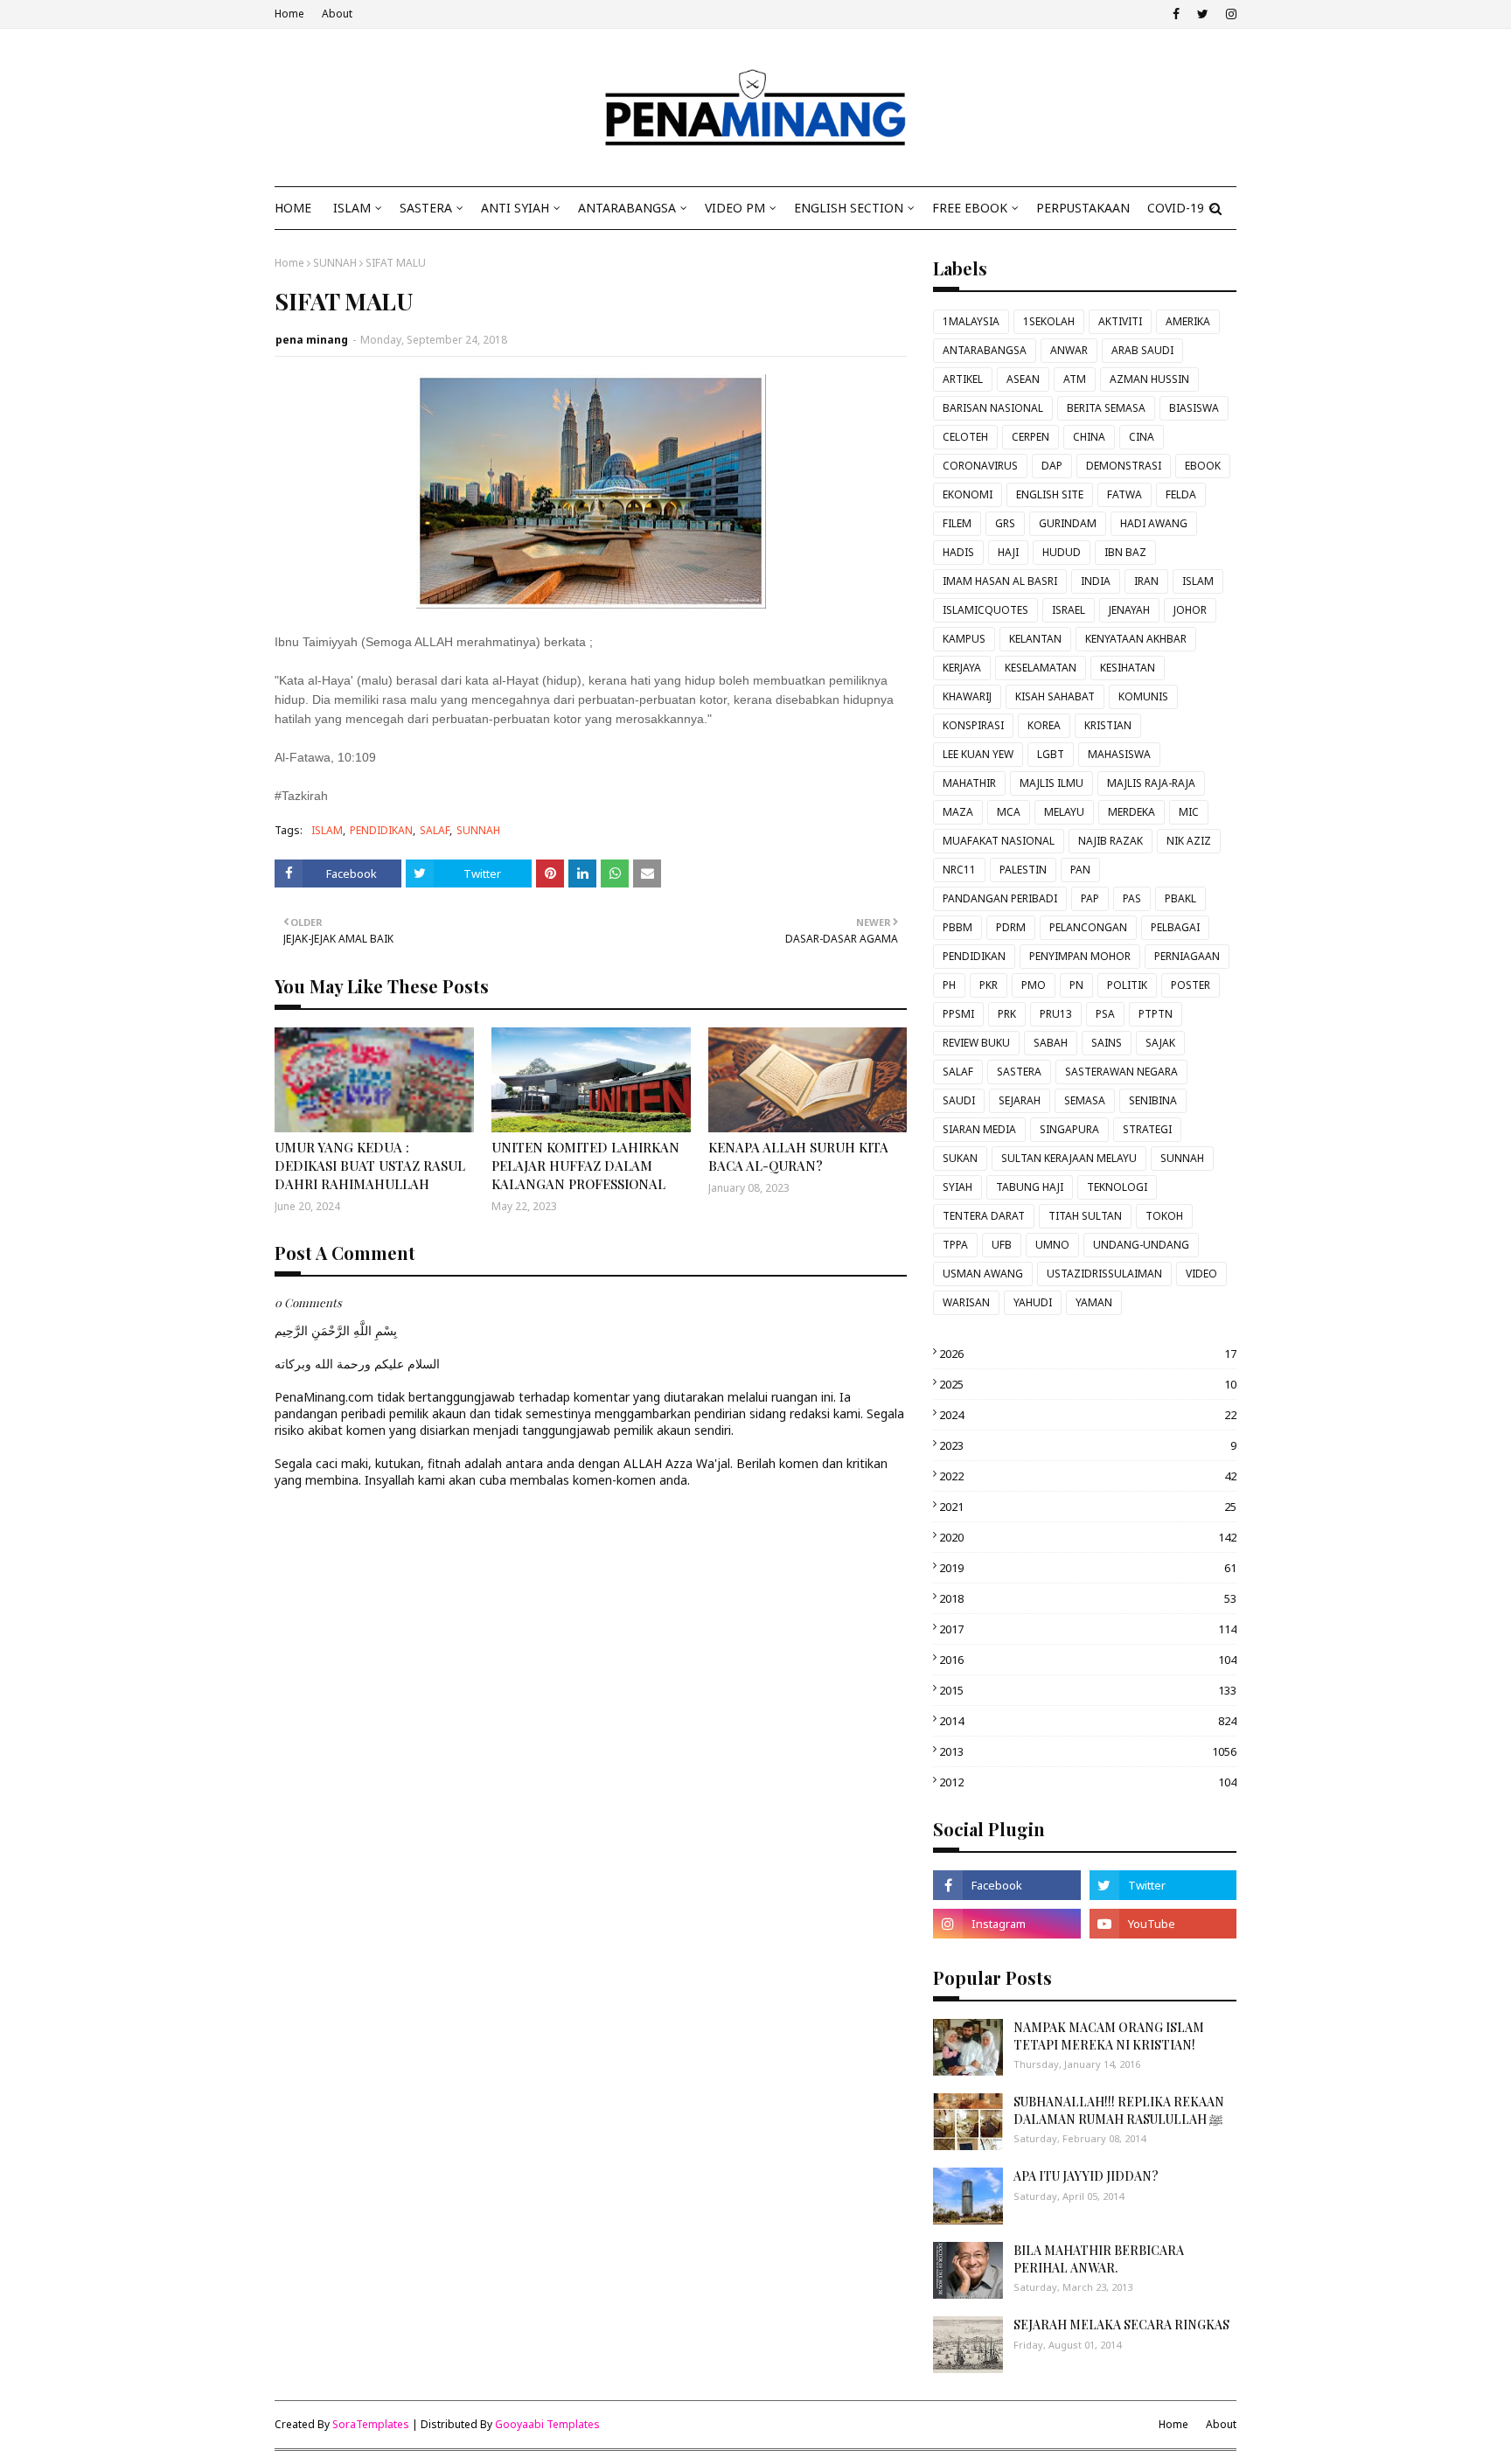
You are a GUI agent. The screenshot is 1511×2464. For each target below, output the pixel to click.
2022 (1088, 1476)
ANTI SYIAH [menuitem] (515, 208)
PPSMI (958, 1014)
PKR (989, 985)
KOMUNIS (1143, 696)
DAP (1052, 466)
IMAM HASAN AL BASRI (1000, 581)
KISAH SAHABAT (1055, 696)
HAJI (1008, 552)
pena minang (312, 340)
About (337, 14)
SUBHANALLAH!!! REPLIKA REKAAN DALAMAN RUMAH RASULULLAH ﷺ (1119, 2110)
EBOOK (1203, 466)
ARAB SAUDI (1142, 350)
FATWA (1125, 494)
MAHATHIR (969, 783)
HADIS (958, 552)
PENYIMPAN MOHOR (1080, 956)
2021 (1088, 1507)
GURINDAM (1068, 523)
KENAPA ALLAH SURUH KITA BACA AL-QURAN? (798, 1156)
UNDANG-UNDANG (1141, 1245)
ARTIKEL (963, 379)
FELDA (1181, 494)
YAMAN (1094, 1302)
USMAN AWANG (983, 1274)
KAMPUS (964, 639)
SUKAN (960, 1158)
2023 (1088, 1445)
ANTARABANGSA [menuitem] (627, 208)
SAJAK (1160, 1043)
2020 (1088, 1537)
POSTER (1191, 985)
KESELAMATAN (1041, 668)
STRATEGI (1147, 1129)
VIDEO (1201, 1274)
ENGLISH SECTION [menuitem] (849, 208)
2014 (1088, 1721)
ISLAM (327, 830)
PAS (1132, 898)
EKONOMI (968, 494)
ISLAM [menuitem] (352, 208)
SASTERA (1019, 1072)
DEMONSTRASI (1124, 466)
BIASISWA (1194, 408)
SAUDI (959, 1100)
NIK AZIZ (1189, 841)
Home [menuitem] (293, 208)
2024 (1088, 1415)
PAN (1080, 870)
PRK (1007, 1014)
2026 (1088, 1354)
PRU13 (1056, 1014)
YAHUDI (1033, 1302)
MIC (1189, 812)
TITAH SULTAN (1085, 1216)
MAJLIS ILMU (1051, 783)
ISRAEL (1069, 610)
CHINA (1089, 437)
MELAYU (1064, 812)
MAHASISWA (1119, 754)
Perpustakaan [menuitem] (1083, 208)
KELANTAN (1035, 639)
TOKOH (1164, 1216)
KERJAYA (962, 668)
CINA (1142, 437)
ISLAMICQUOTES (985, 610)
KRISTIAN (1108, 725)
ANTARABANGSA (985, 350)
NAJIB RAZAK (1111, 841)
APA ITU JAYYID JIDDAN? (1086, 2176)
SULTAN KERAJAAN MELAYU (1069, 1158)
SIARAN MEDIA (979, 1129)
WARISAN (966, 1302)
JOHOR (1190, 610)
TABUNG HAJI (1030, 1187)
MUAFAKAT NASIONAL (999, 841)
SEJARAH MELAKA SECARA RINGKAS (1121, 2325)
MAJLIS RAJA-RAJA (1151, 783)
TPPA (955, 1245)
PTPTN (1156, 1014)
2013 (1088, 1751)
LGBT (1051, 754)
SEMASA (1085, 1100)
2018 (1088, 1598)
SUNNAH (335, 263)
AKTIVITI (1120, 321)
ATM (1075, 379)
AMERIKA (1188, 321)
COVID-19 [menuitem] (1176, 208)
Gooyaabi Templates (547, 2424)
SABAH (1051, 1043)
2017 (1088, 1629)
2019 (1088, 1568)
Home (289, 14)
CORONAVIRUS (980, 466)
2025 (1088, 1384)
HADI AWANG (1154, 523)
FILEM (957, 523)
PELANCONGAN (1088, 927)
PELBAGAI (1175, 927)
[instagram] (1229, 14)
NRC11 (959, 870)
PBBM (957, 927)
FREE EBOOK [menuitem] (970, 208)
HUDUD (1062, 552)
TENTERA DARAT (984, 1216)
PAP (1090, 898)
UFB (1002, 1245)
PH (949, 985)
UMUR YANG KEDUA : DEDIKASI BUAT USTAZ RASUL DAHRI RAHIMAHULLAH (370, 1166)
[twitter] (1203, 14)
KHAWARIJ (967, 696)
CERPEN (1031, 437)
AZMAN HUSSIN (1149, 379)
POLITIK (1127, 985)
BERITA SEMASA (1106, 408)
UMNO (1052, 1245)
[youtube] (1163, 1924)
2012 (1088, 1782)
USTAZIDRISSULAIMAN (1104, 1274)
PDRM (1011, 927)
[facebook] (1176, 14)
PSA (1105, 1014)
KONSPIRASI (973, 725)
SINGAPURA (1069, 1129)
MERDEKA (1132, 812)
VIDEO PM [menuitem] (735, 208)
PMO (1034, 985)
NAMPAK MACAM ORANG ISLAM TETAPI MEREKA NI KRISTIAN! (1109, 2036)
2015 (1088, 1690)
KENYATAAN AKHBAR (1136, 639)
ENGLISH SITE (1050, 494)
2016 (1088, 1660)
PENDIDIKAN (381, 830)
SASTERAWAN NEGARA (1121, 1072)
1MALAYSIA (971, 321)
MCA (1009, 812)
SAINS (1107, 1043)
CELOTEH (965, 437)
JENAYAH (1129, 610)
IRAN (1146, 581)
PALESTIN (1023, 870)
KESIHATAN (1128, 668)
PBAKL (1180, 898)
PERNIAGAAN (1187, 956)
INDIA (1096, 581)
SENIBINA (1153, 1100)
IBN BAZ (1125, 552)
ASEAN (1023, 379)
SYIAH (957, 1187)
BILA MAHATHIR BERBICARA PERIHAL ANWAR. (1099, 2259)
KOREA (1044, 725)
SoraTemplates (371, 2424)
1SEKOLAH (1049, 321)
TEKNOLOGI (1117, 1187)
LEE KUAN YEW (978, 754)
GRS (1005, 523)
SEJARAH (1020, 1100)
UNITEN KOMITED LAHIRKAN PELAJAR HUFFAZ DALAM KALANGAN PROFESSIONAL (585, 1166)
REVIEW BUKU (976, 1043)
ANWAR (1069, 350)
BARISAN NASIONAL (993, 408)
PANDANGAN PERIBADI (1000, 898)
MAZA (958, 812)
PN (1076, 985)
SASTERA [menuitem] (426, 208)
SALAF (435, 830)
